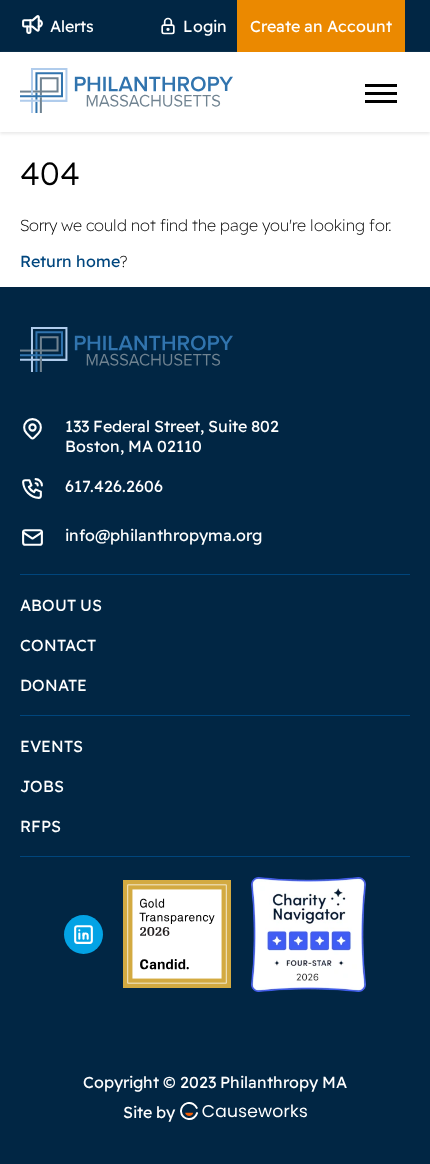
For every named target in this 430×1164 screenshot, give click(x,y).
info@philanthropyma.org (163, 535)
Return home (70, 261)
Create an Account (321, 26)
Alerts (72, 26)
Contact (58, 645)
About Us (61, 605)
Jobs (42, 786)
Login (205, 26)
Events (51, 746)
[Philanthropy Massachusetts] (177, 934)
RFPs (40, 826)
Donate (53, 685)
